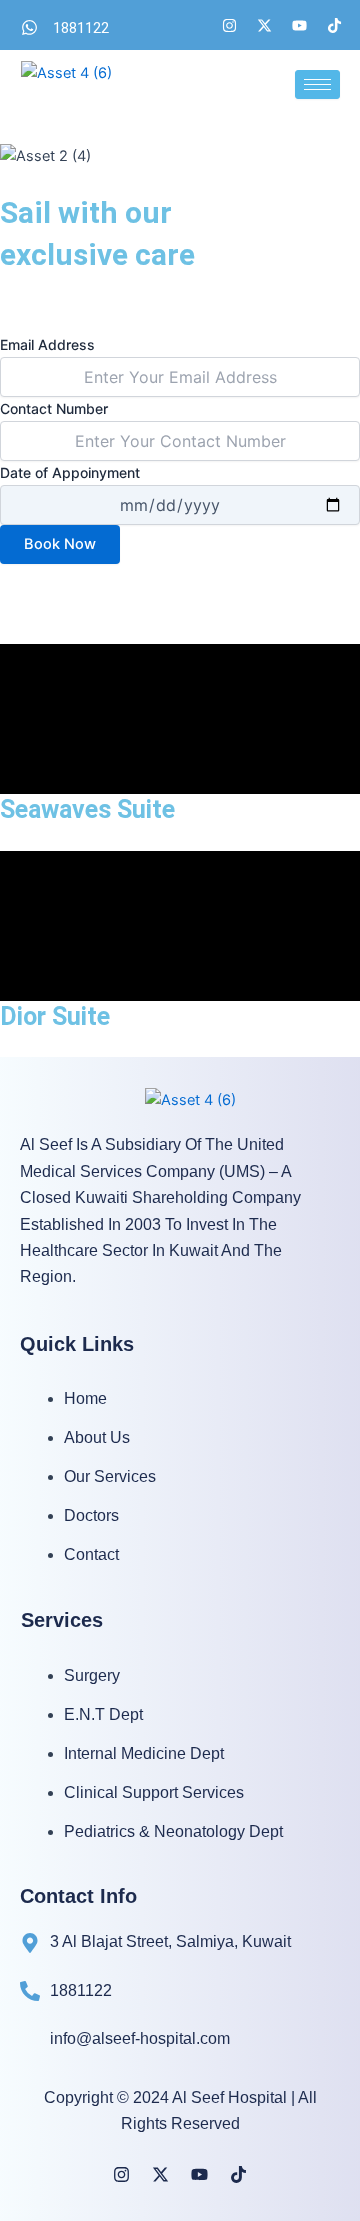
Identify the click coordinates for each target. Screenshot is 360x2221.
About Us (97, 1437)
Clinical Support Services (154, 1792)
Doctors (91, 1515)
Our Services (110, 1476)
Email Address (47, 344)
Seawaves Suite (87, 809)
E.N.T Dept (103, 1714)
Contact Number (54, 408)
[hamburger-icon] (317, 84)
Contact (91, 1554)
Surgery (92, 1675)
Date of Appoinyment (70, 472)
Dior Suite (55, 1016)
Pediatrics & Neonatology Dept (173, 1831)
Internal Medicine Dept (144, 1753)
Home (85, 1398)
